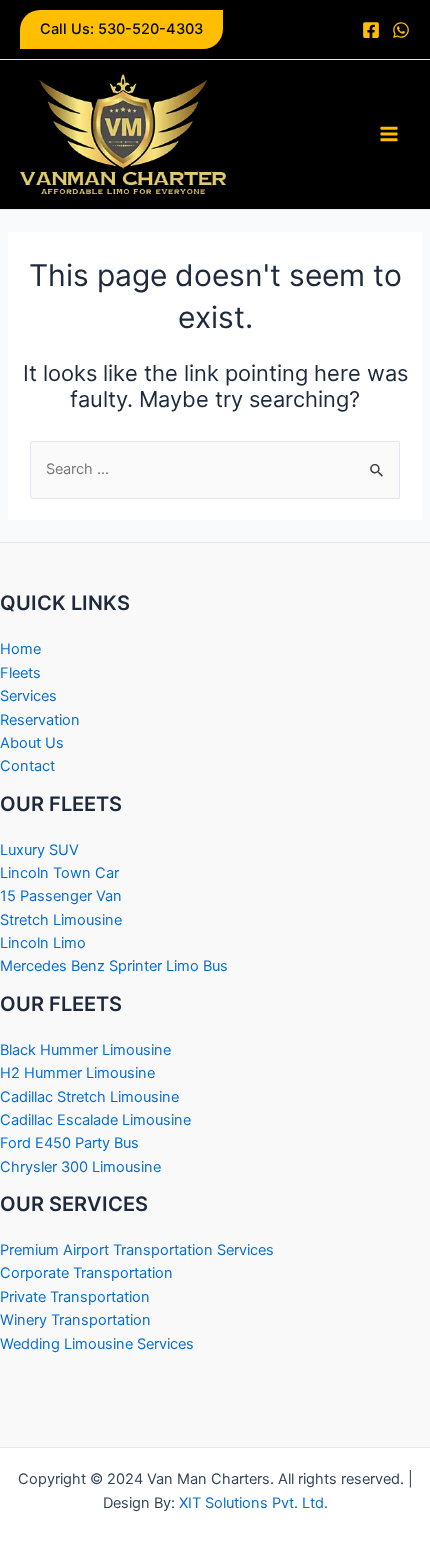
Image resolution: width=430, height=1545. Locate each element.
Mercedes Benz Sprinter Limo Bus (114, 966)
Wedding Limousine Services (97, 1344)
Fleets (20, 673)
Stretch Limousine (61, 920)
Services (28, 696)
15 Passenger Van (61, 896)
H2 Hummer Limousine (77, 1073)
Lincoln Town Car (59, 873)
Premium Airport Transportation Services (137, 1250)
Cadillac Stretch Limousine (89, 1097)
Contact (27, 766)
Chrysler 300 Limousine (80, 1167)
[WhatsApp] (401, 30)
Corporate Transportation (86, 1273)
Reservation (40, 720)
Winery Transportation (75, 1320)
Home (20, 649)
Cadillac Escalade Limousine (95, 1120)
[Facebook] (371, 30)
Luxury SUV (39, 850)
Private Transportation (75, 1297)
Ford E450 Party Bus (69, 1143)
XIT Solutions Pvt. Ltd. (253, 1503)
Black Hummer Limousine (85, 1050)
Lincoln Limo (43, 943)
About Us (32, 743)
